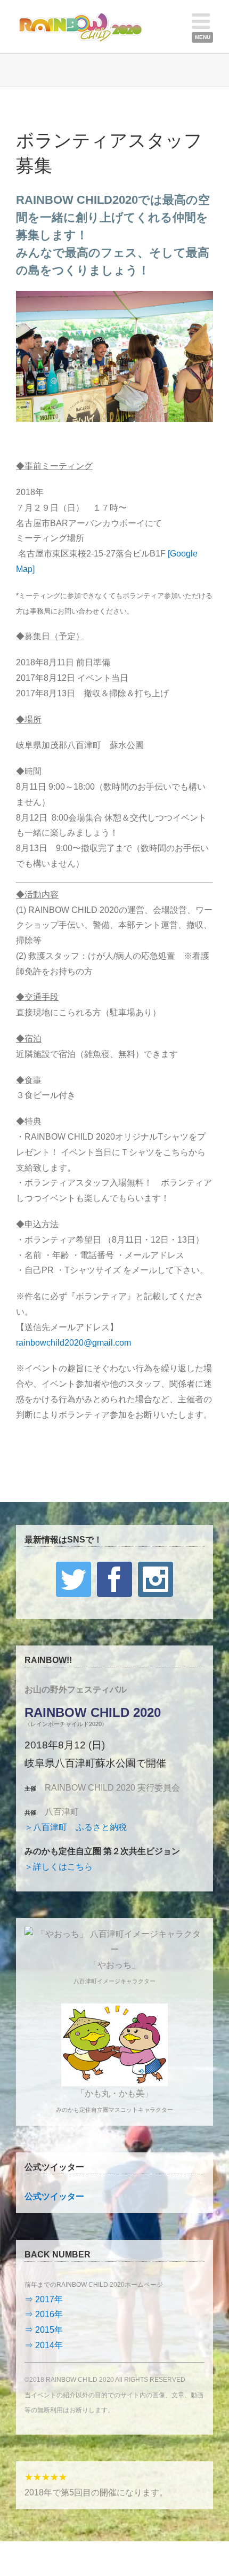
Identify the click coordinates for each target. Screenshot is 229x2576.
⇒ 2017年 (44, 2299)
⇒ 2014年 (44, 2345)
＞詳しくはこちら (59, 1867)
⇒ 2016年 (44, 2314)
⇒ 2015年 (44, 2330)
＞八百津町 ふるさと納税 (76, 1827)
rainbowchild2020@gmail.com (73, 1343)
